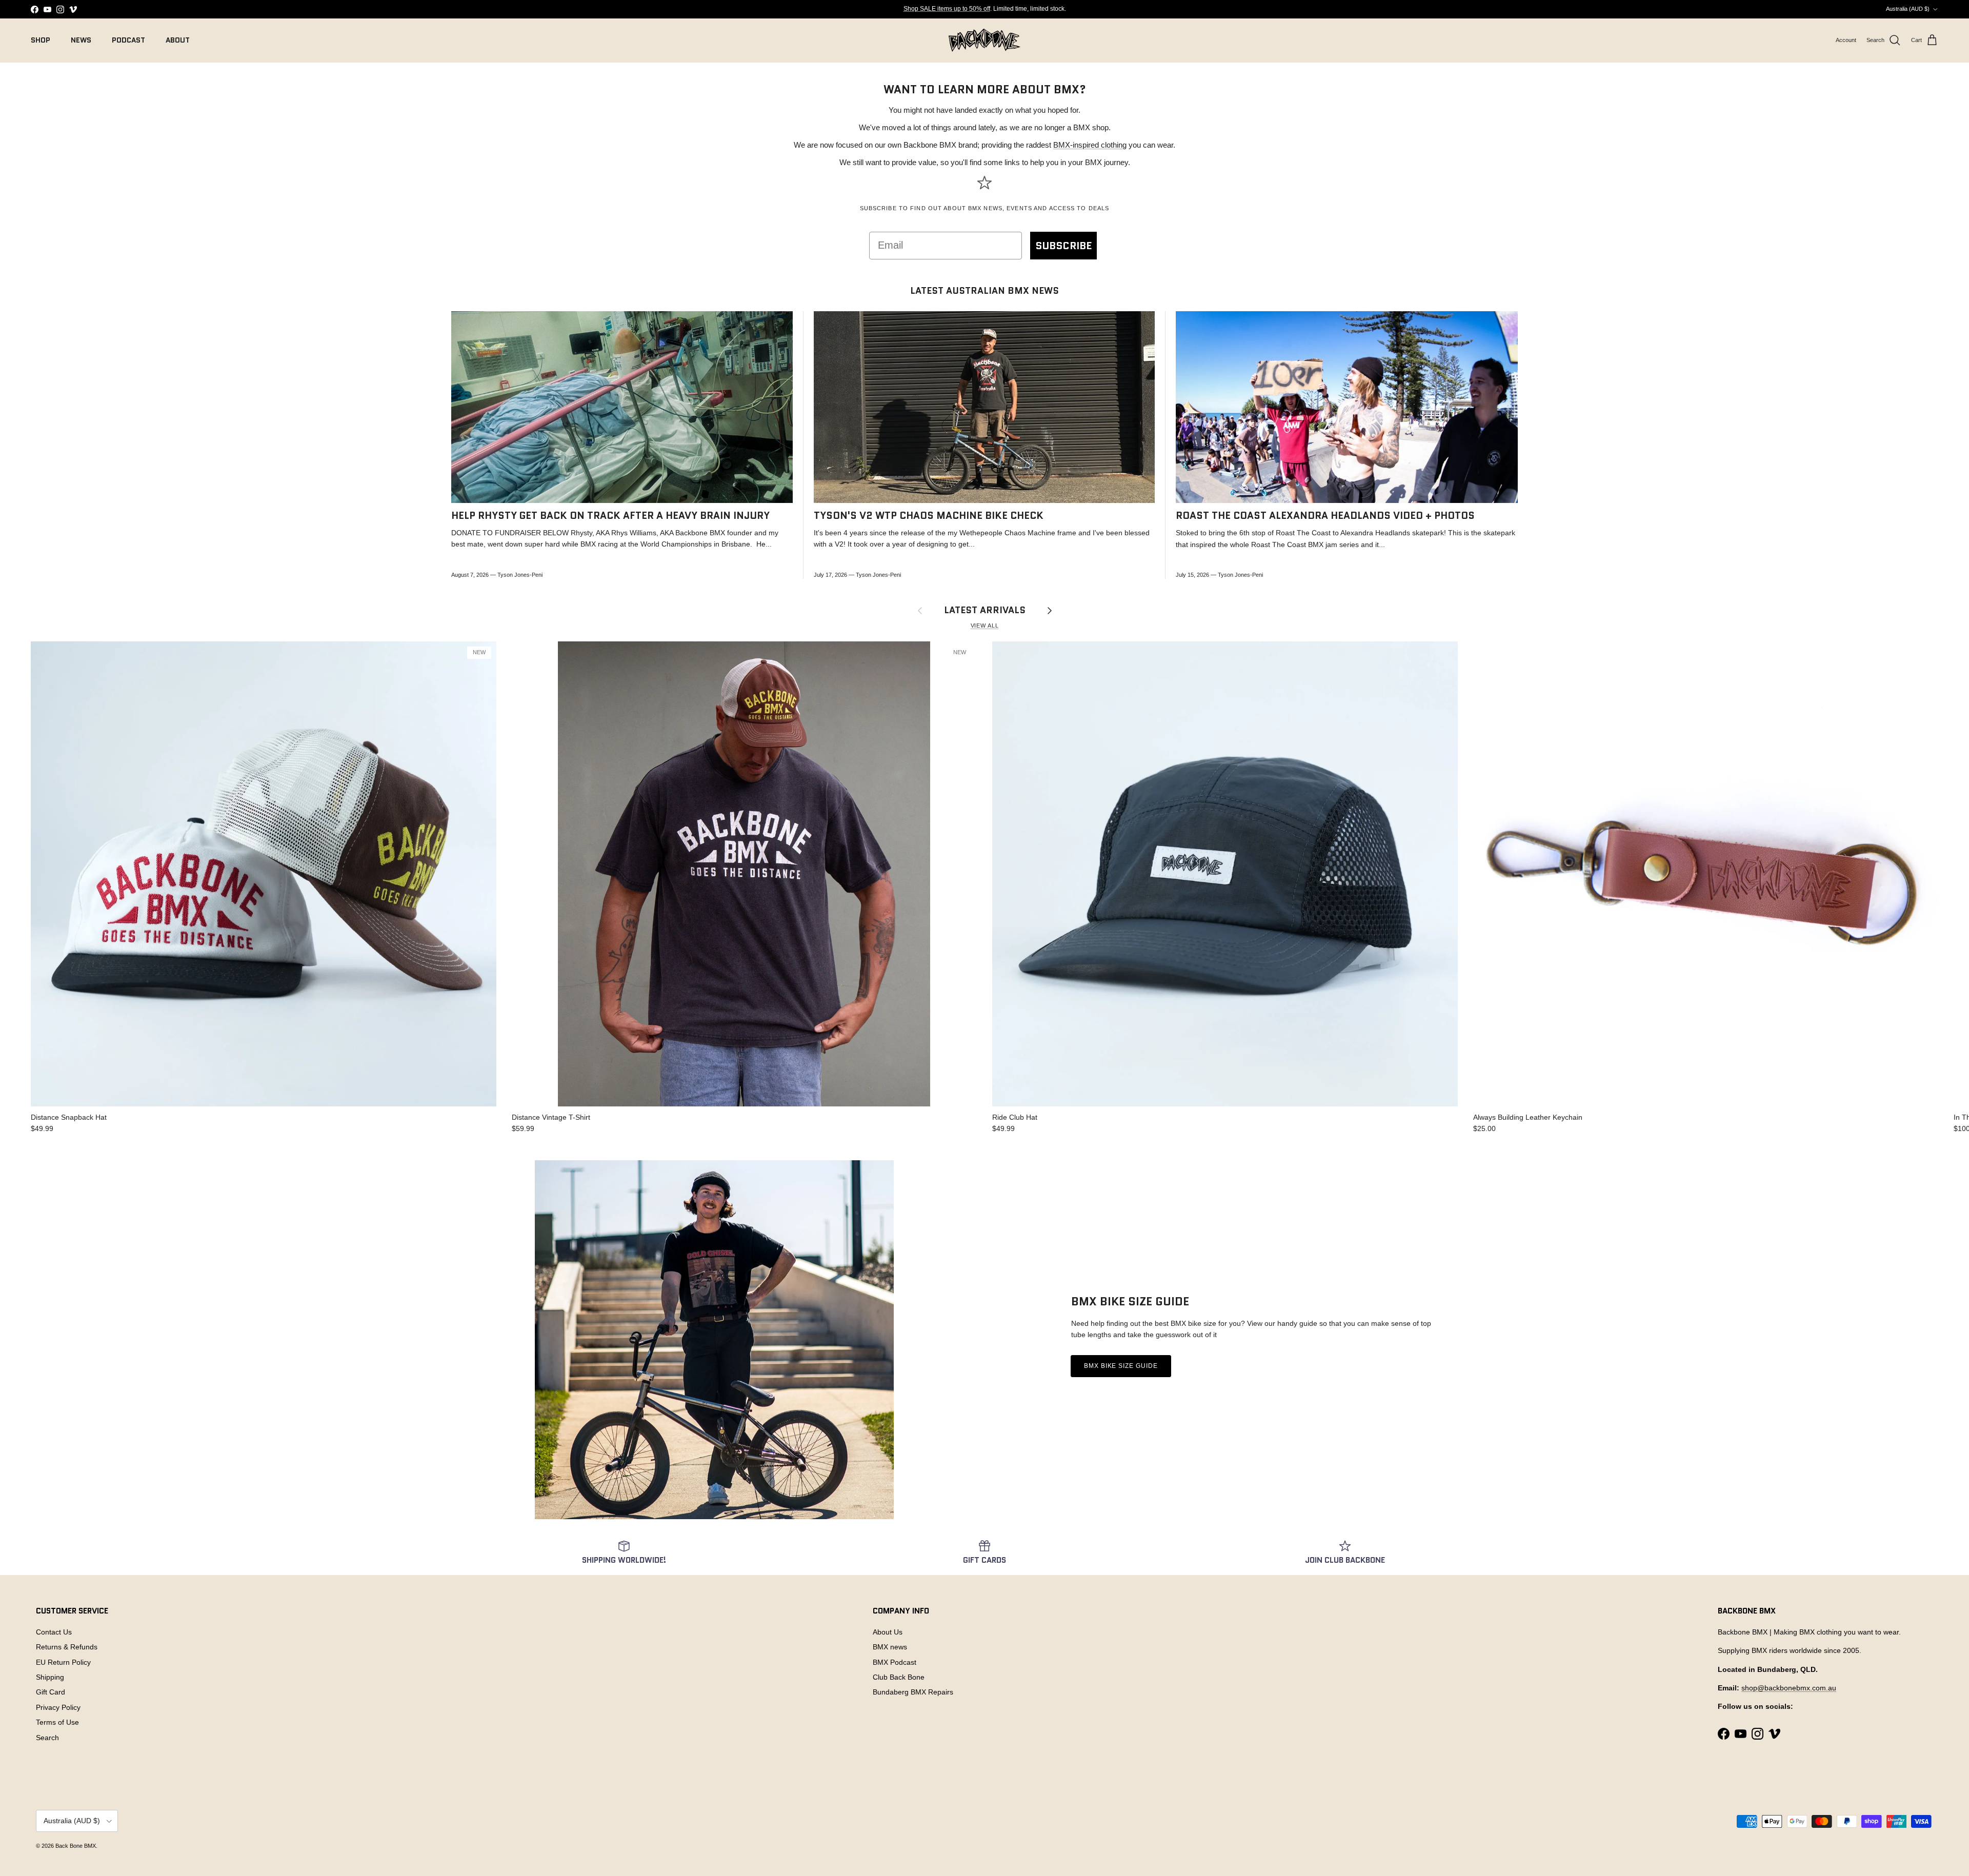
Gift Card (51, 1692)
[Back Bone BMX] (985, 40)
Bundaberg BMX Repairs (913, 1692)
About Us (888, 1632)
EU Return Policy (63, 1662)
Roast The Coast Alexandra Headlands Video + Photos (1325, 516)
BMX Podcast (895, 1662)
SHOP (41, 40)
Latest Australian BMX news (985, 291)
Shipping (50, 1677)
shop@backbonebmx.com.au (1789, 1688)
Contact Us (54, 1632)
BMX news (890, 1647)
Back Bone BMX (76, 1846)
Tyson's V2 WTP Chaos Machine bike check (929, 516)
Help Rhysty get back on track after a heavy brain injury (610, 516)
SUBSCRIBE (1063, 246)
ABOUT (178, 40)
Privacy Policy (58, 1707)
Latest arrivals (985, 610)
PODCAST (128, 40)
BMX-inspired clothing (1090, 145)
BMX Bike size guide (1121, 1366)
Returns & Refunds (67, 1647)
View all (985, 626)
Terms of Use (57, 1722)
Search (47, 1738)
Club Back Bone (899, 1677)
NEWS (81, 40)
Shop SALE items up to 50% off (947, 9)
